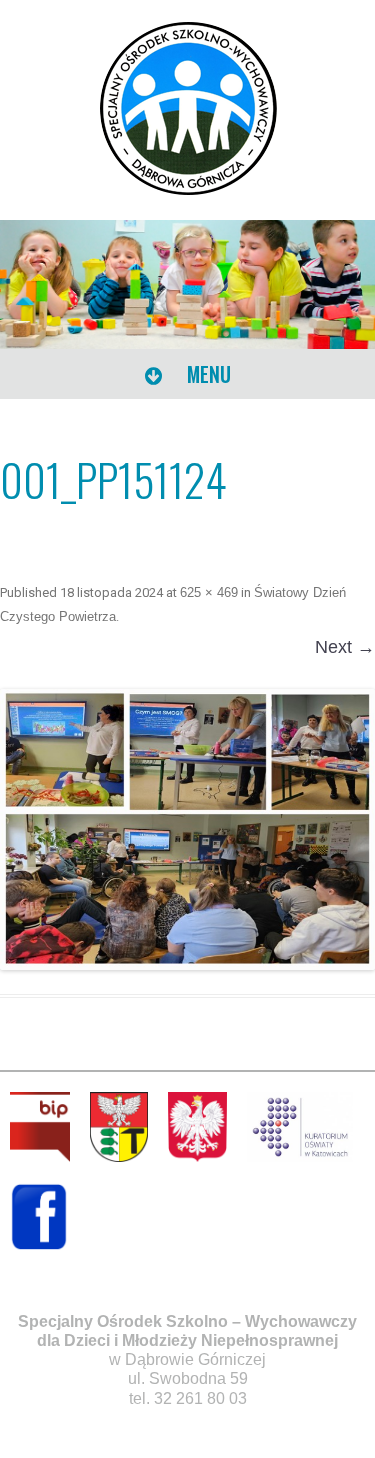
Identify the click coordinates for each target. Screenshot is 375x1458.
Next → (345, 647)
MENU (206, 374)
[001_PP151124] (187, 829)
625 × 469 (209, 592)
